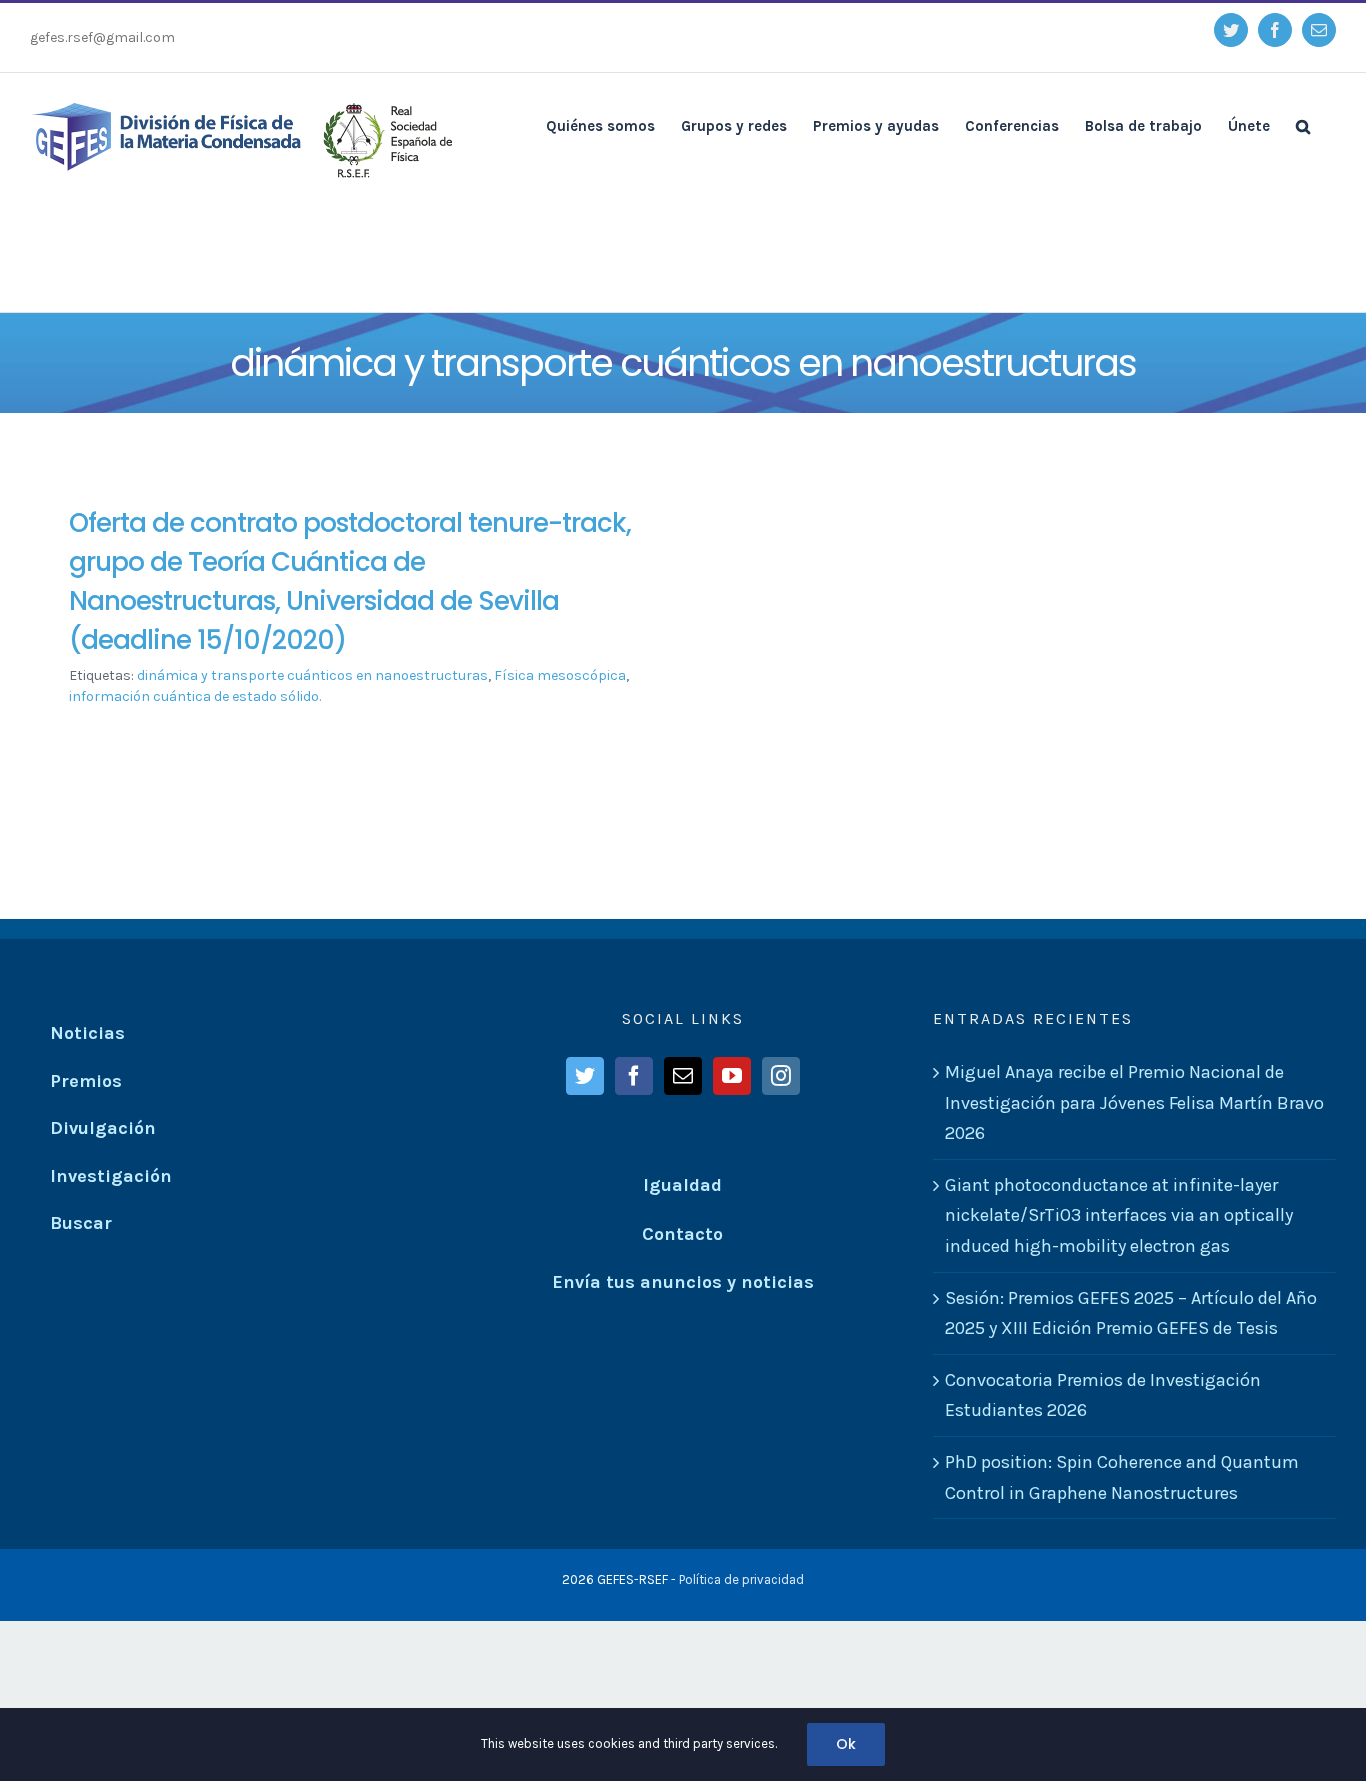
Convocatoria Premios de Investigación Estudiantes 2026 (1103, 1395)
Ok (846, 1744)
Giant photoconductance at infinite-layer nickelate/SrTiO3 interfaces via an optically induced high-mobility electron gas (1119, 1215)
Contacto (682, 1234)
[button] (1303, 125)
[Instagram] (781, 1076)
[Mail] (683, 1076)
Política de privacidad (741, 1579)
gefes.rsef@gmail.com (102, 37)
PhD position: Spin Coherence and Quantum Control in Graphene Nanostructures (1122, 1477)
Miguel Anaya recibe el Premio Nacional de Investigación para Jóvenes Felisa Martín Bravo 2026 (1134, 1102)
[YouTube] (732, 1076)
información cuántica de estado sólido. (195, 696)
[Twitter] (585, 1076)
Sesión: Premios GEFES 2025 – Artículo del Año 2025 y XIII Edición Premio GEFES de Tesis (1131, 1313)
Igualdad (682, 1185)
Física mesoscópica (560, 675)
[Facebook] (634, 1076)
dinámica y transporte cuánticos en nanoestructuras (312, 675)
